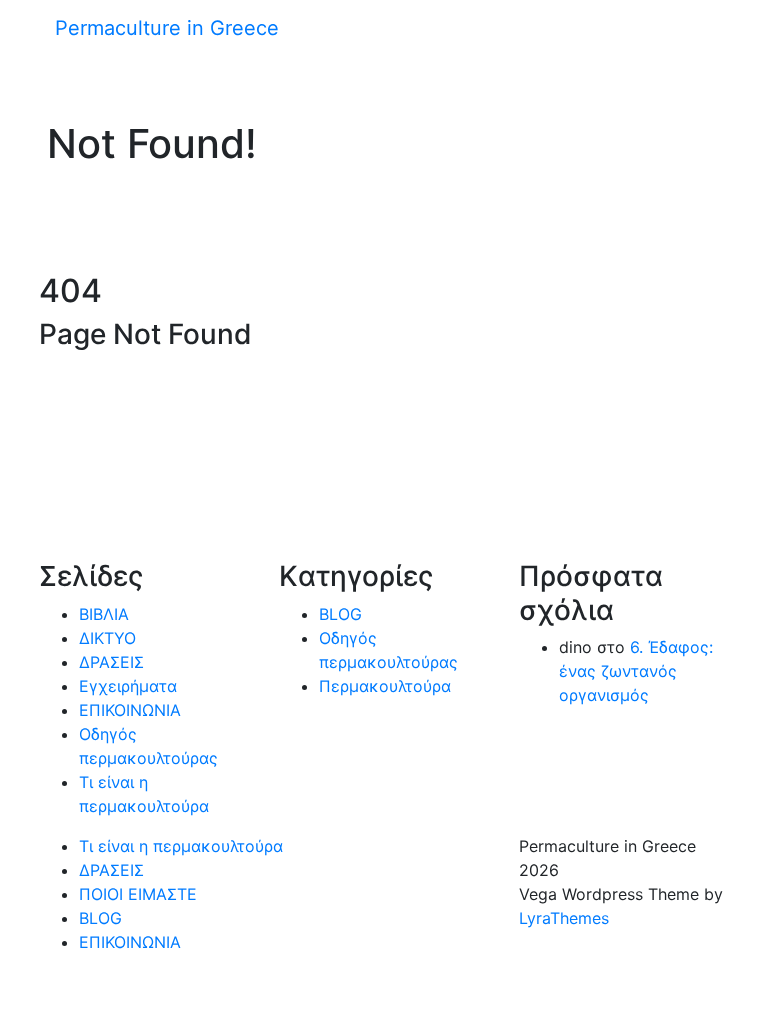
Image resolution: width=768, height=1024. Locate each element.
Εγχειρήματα (128, 686)
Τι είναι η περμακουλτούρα (181, 846)
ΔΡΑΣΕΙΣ (111, 662)
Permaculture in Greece (167, 28)
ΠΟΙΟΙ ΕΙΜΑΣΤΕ (138, 894)
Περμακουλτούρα (385, 686)
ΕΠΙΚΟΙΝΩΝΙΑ (130, 710)
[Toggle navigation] (37, 35)
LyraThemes (564, 918)
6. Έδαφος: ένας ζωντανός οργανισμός (636, 671)
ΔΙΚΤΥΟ (107, 638)
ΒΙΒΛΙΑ (104, 614)
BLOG (340, 614)
